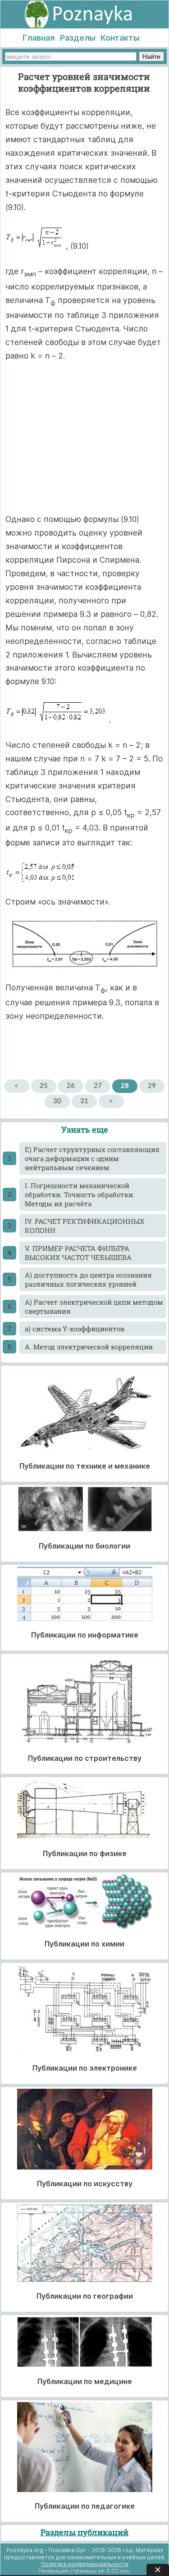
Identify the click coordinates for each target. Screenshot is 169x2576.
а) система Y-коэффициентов (75, 1329)
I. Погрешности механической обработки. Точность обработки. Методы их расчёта (80, 1195)
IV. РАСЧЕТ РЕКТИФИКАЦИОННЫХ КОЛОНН (84, 1226)
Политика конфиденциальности (85, 2564)
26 (71, 1086)
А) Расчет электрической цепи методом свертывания (94, 1307)
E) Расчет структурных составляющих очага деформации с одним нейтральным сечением (92, 1158)
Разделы (78, 38)
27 (98, 1086)
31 (84, 1101)
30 (57, 1101)
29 (152, 1086)
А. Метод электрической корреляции (89, 1347)
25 (44, 1086)
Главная (39, 38)
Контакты (120, 38)
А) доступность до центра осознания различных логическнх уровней (88, 1279)
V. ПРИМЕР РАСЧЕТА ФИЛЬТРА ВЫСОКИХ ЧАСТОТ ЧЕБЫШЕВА (78, 1253)
